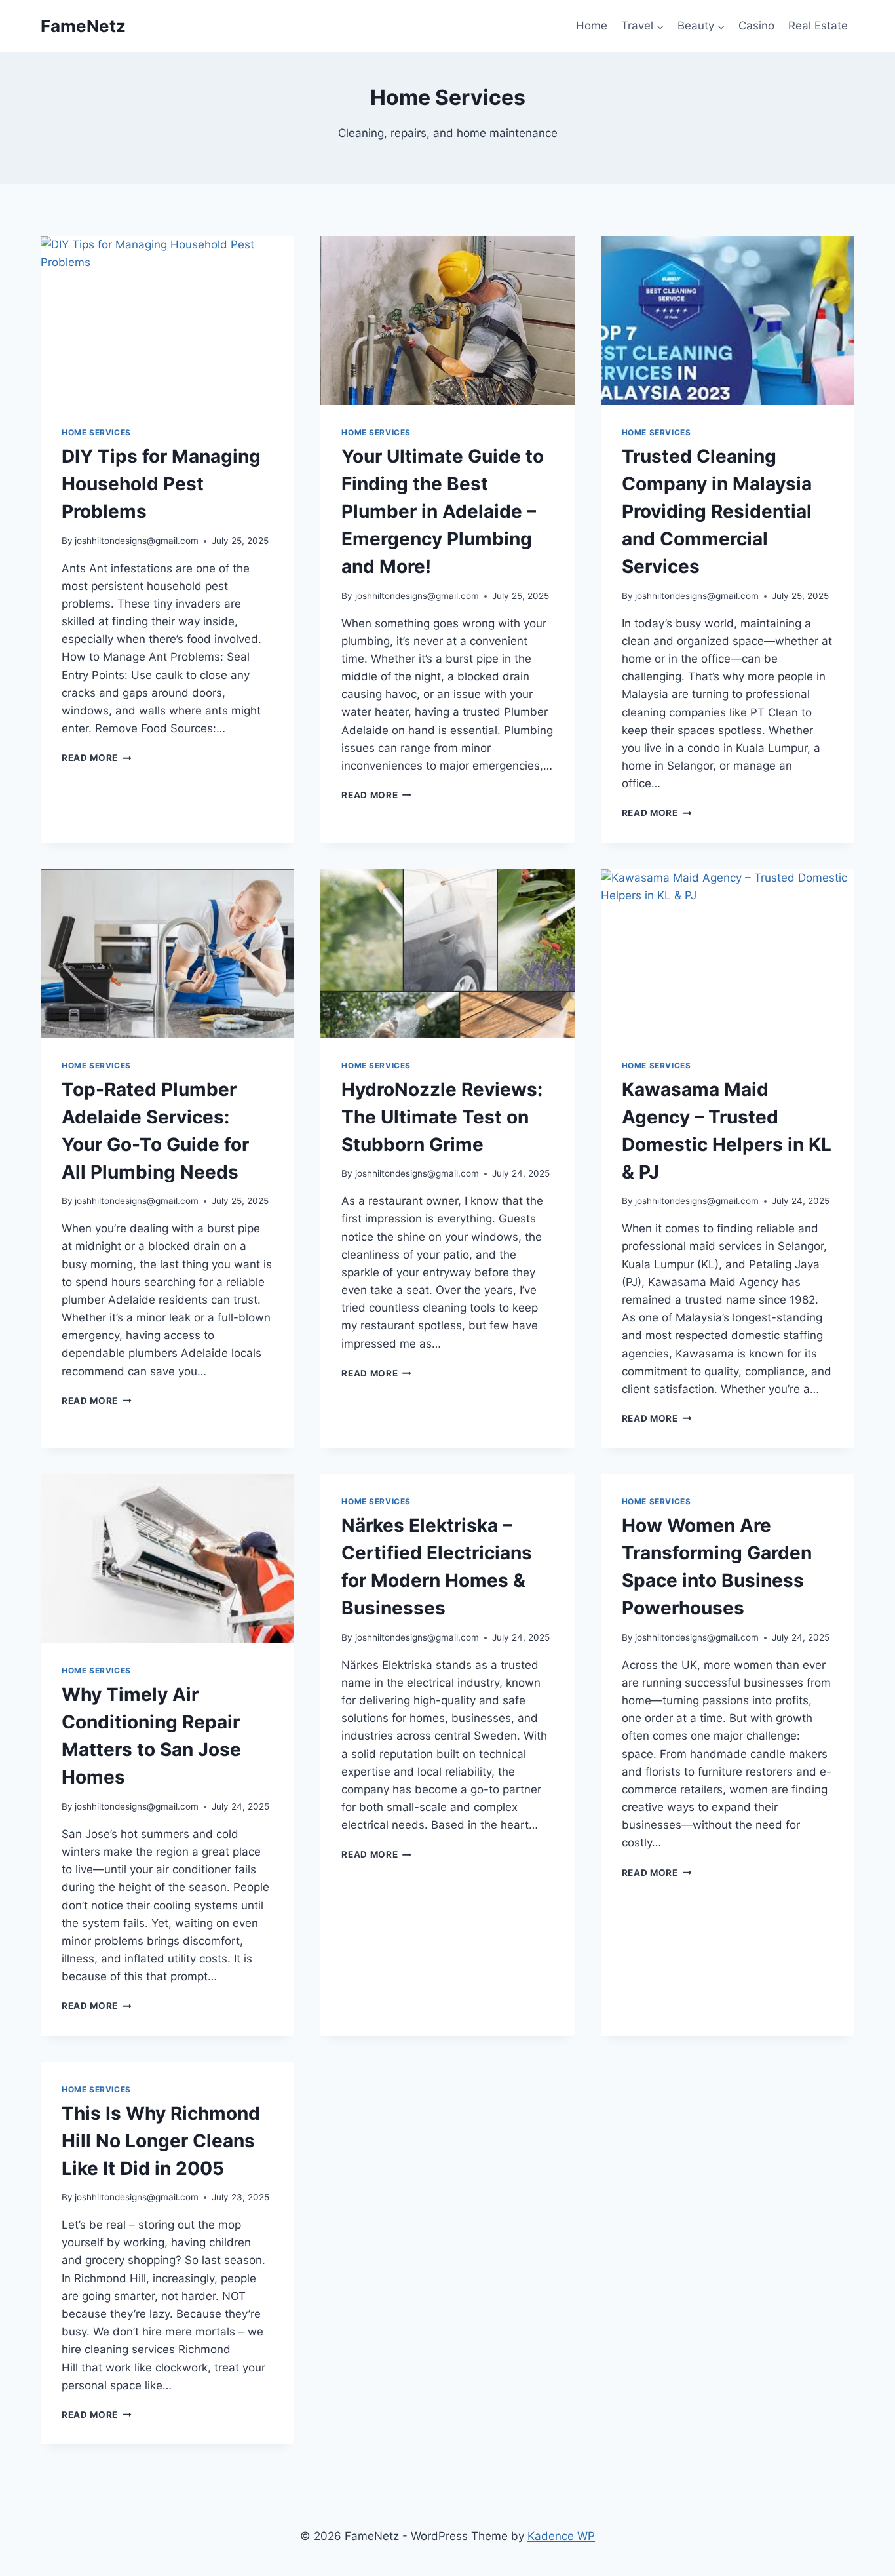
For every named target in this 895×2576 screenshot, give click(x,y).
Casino (756, 26)
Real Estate (818, 26)
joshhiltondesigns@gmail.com (137, 541)
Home (592, 26)
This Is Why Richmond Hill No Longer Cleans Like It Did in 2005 (161, 2141)
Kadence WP (561, 2536)
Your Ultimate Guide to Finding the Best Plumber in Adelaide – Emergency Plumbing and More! (443, 511)
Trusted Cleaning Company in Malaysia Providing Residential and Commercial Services (717, 511)
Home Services (96, 432)
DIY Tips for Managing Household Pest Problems (161, 484)
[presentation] (167, 321)
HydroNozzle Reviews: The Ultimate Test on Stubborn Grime (442, 1117)
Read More (97, 758)
